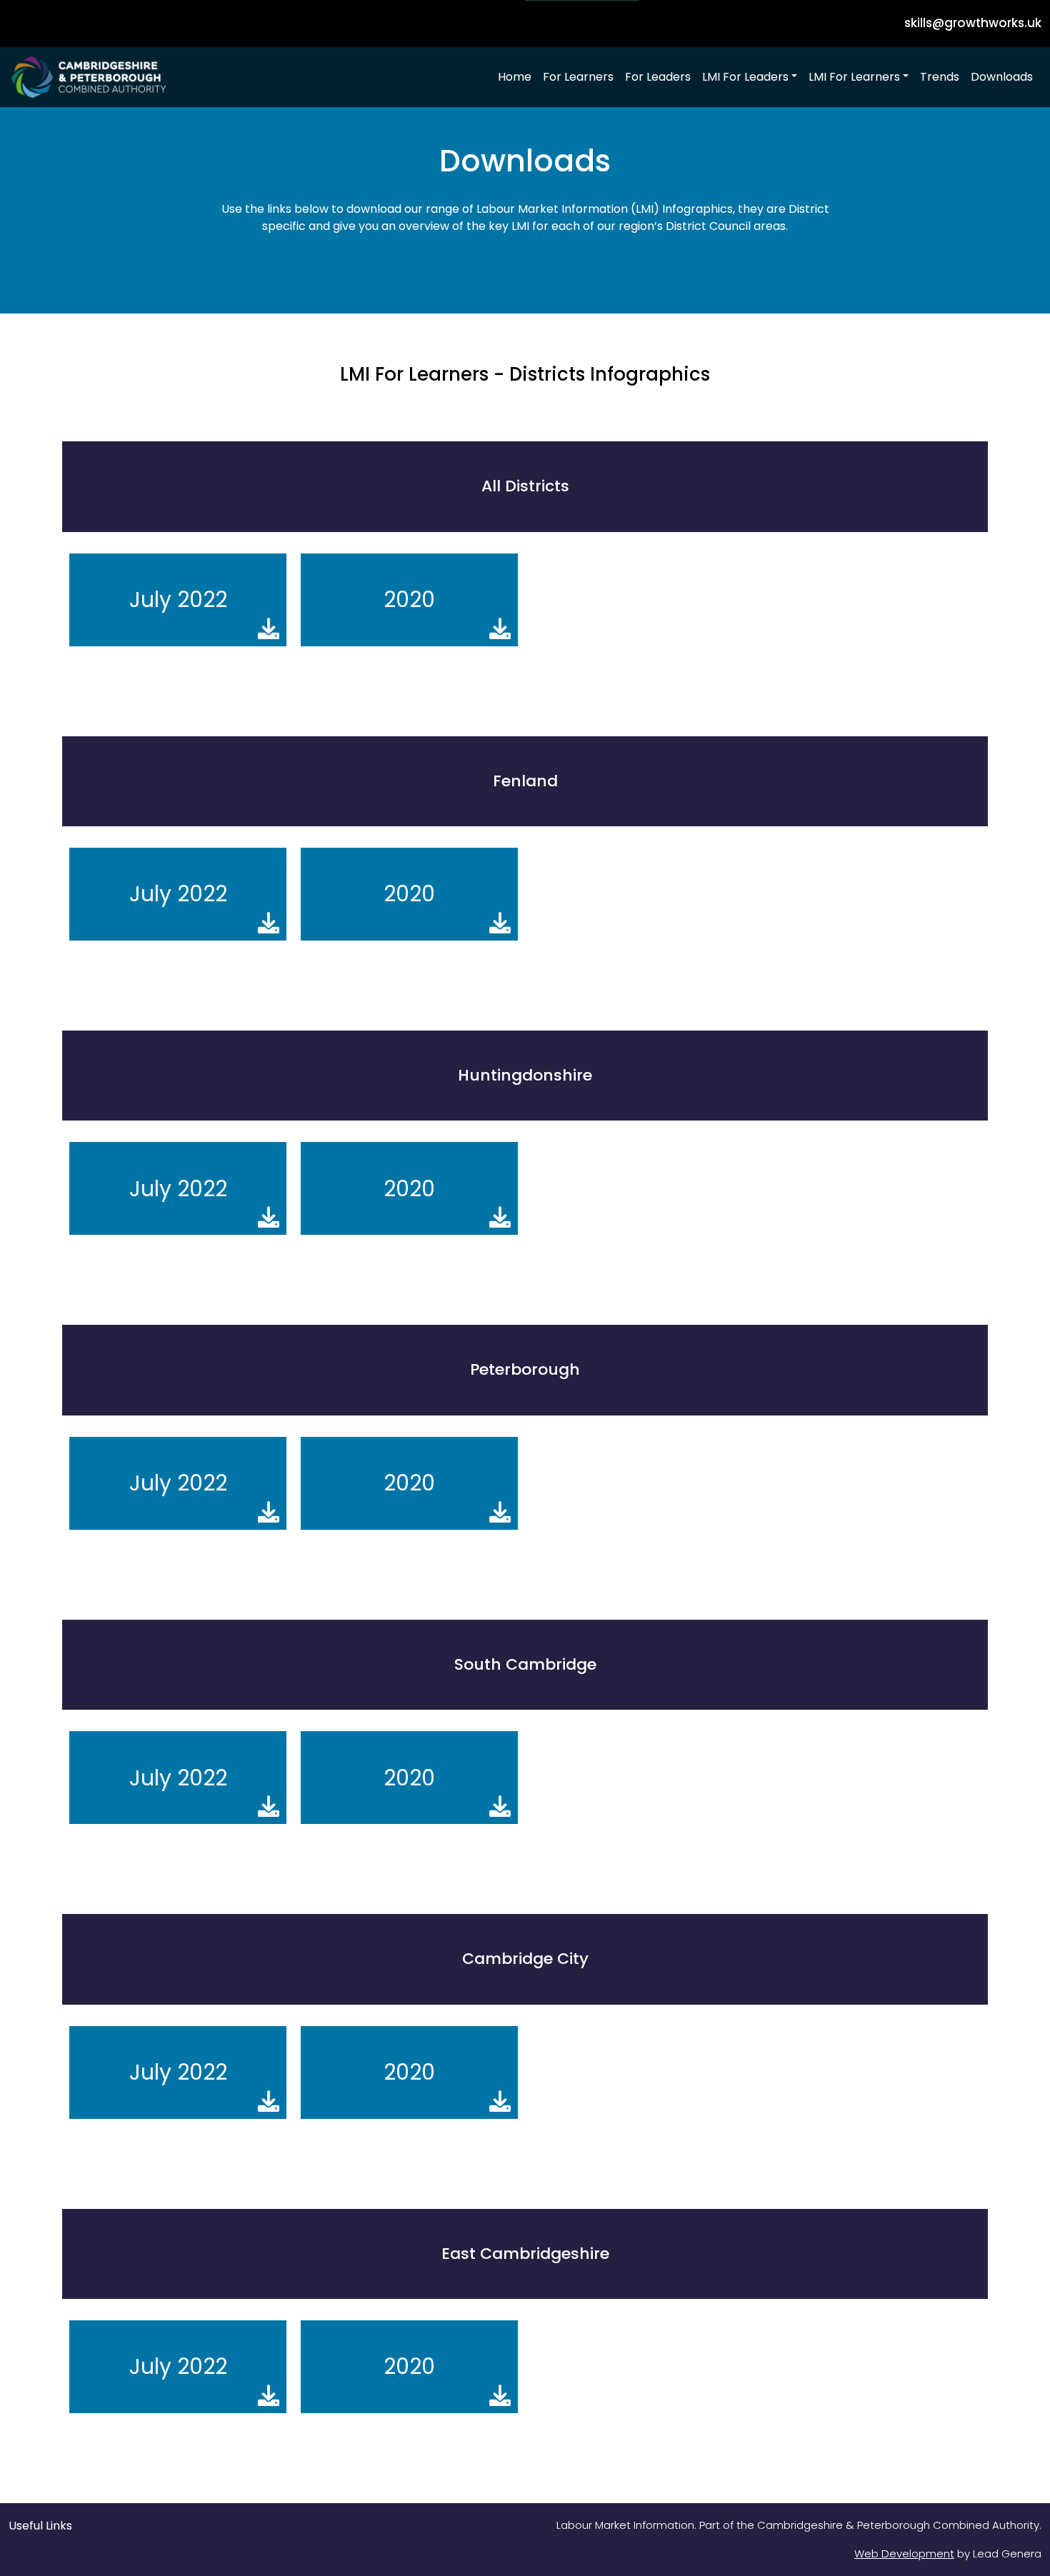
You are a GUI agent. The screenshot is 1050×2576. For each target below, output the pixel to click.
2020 (409, 600)
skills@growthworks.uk (973, 23)
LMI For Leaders (745, 77)
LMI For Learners (854, 77)
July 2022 (178, 600)
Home (515, 77)
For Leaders (658, 77)
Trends (940, 77)
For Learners (578, 77)
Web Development (904, 2554)
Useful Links (40, 2526)
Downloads (1002, 77)
